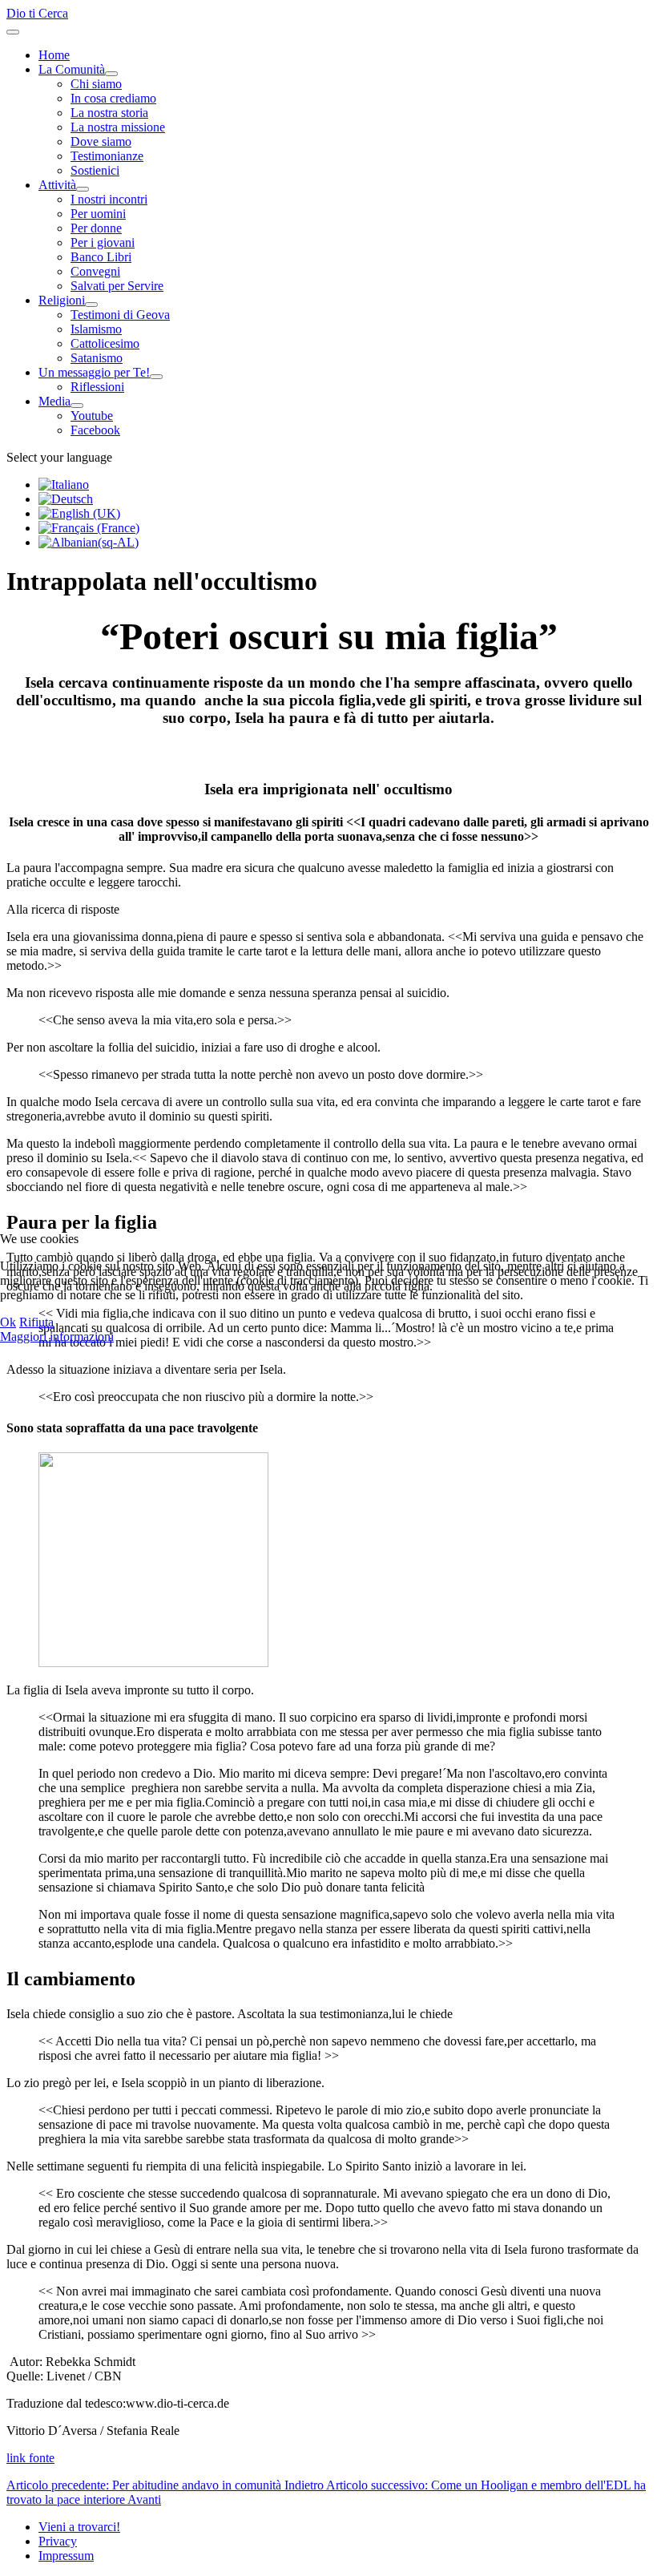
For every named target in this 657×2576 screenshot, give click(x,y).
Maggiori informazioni (57, 1336)
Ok (8, 1322)
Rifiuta (36, 1322)
